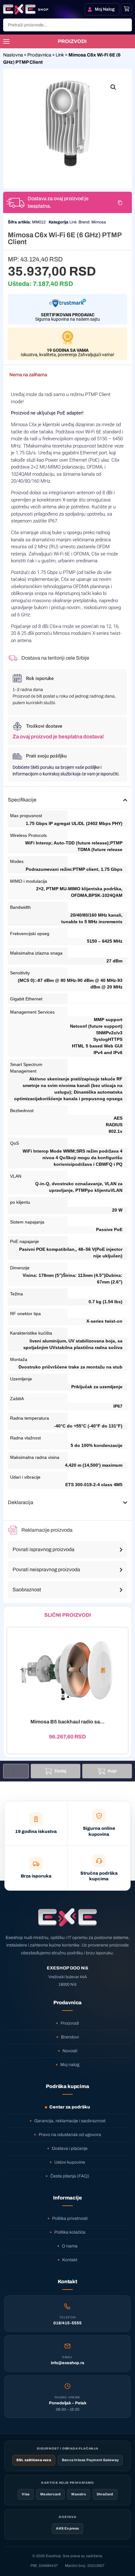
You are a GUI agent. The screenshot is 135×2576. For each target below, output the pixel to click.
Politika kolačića (70, 2232)
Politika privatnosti (70, 2218)
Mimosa (99, 222)
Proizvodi (70, 2023)
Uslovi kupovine (70, 2162)
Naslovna (13, 55)
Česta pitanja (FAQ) (70, 2176)
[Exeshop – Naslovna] (67, 1917)
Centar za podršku (70, 2107)
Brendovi (70, 2037)
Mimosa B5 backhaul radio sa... (67, 1722)
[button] (113, 87)
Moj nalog (70, 2065)
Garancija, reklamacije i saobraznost (70, 2121)
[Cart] (127, 9)
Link (60, 55)
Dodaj (61, 1771)
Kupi (112, 1771)
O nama (70, 2246)
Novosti (70, 2051)
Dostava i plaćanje (70, 2148)
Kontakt (70, 2260)
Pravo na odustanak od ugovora (70, 2135)
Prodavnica (39, 55)
